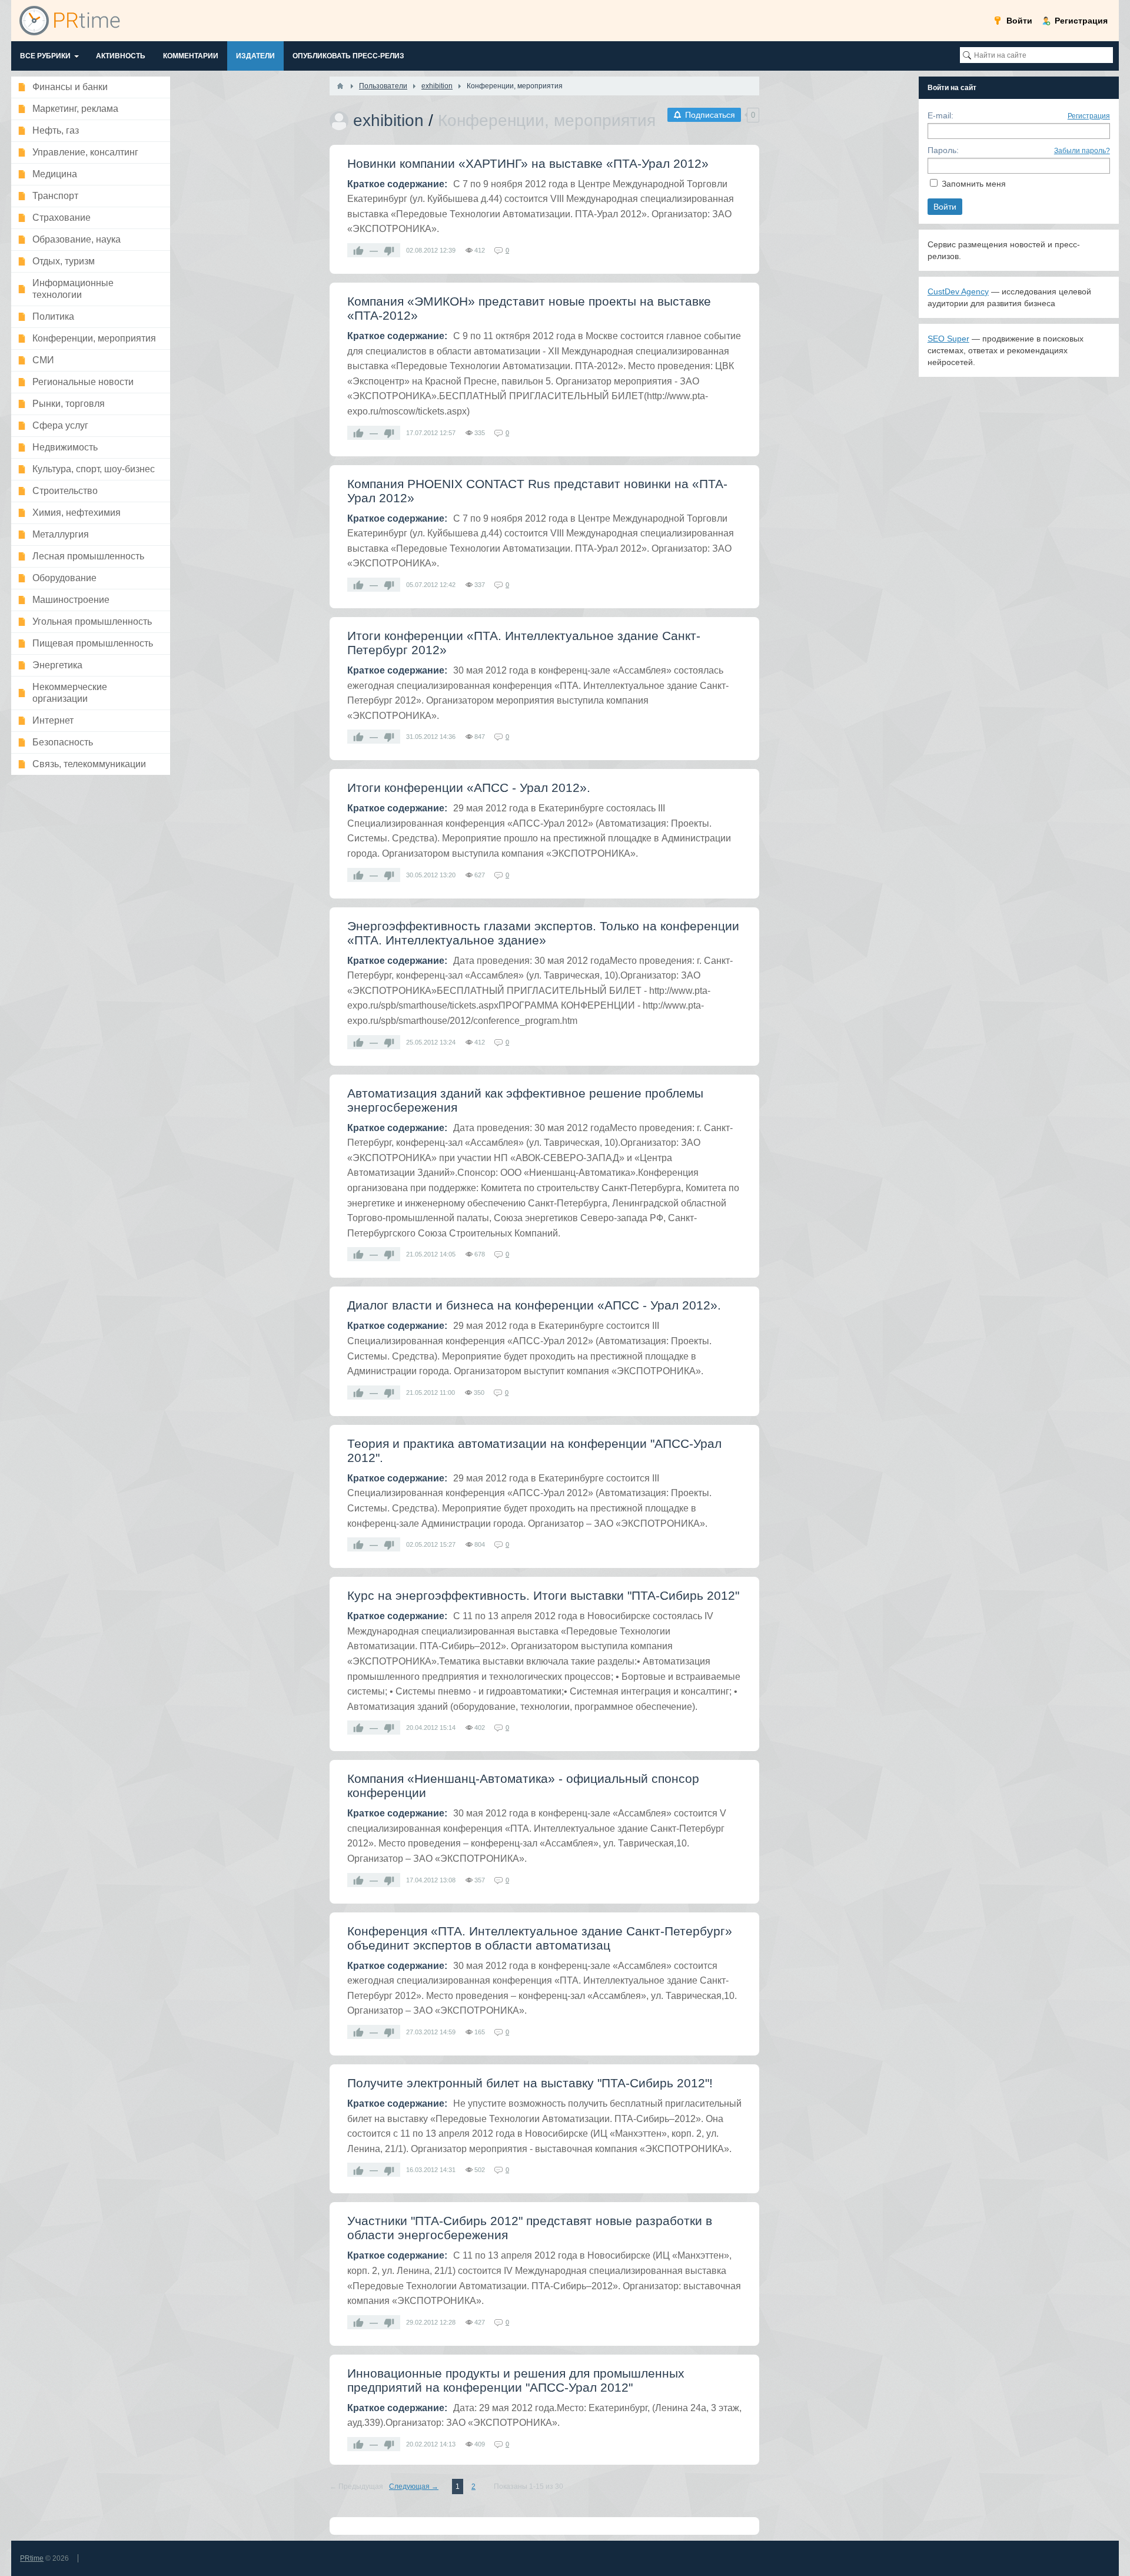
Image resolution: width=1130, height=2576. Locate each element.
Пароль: (943, 150)
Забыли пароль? (1082, 151)
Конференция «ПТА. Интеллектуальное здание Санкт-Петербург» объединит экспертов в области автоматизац (540, 1938)
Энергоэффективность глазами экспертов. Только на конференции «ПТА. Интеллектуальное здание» (543, 933)
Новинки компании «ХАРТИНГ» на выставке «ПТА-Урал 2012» (528, 163)
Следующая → (414, 2487)
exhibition (388, 120)
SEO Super (948, 339)
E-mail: (940, 115)
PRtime (32, 2558)
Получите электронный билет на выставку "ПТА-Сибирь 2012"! (530, 2083)
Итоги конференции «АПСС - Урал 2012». (469, 788)
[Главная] (340, 86)
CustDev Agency (958, 291)
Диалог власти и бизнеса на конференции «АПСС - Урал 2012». (534, 1305)
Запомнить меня (974, 184)
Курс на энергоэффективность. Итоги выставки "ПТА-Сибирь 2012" (543, 1595)
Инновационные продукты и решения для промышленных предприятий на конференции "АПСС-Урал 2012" (516, 2380)
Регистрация (1089, 116)
